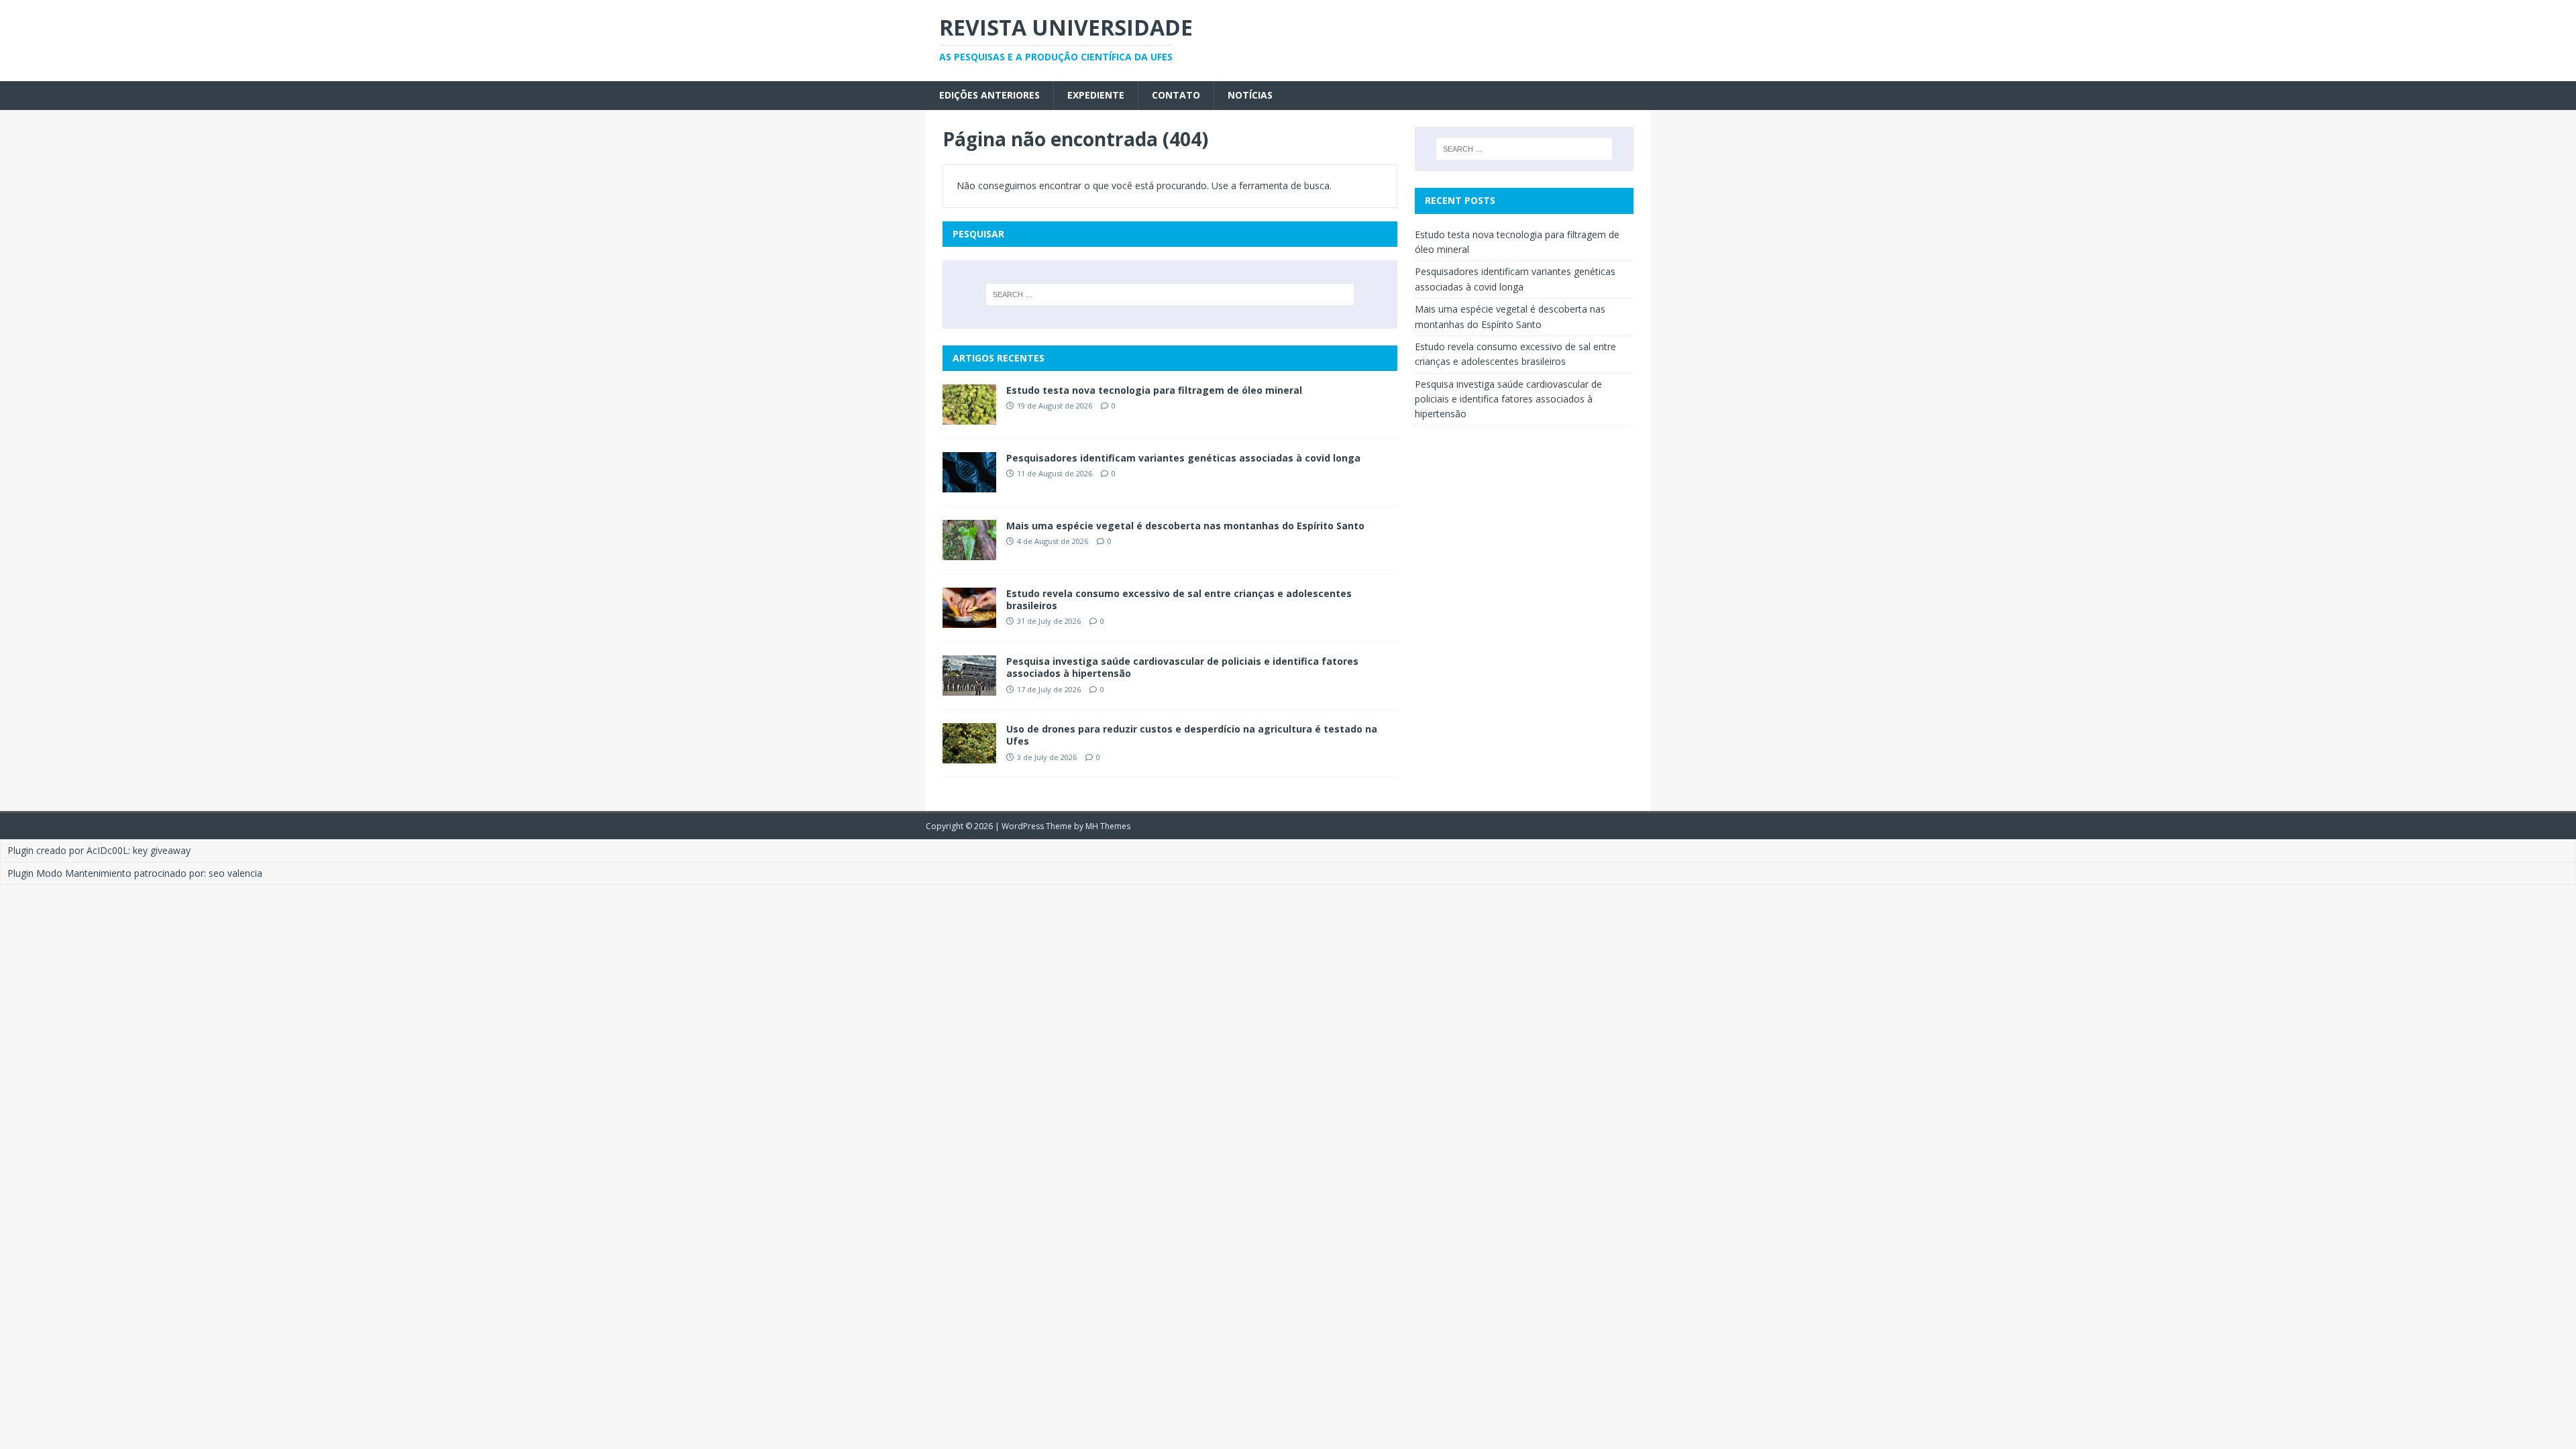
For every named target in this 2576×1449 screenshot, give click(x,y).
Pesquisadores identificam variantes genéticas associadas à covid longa (1185, 458)
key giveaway (162, 850)
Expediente (1096, 95)
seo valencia (235, 873)
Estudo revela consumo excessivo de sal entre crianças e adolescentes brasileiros (1179, 599)
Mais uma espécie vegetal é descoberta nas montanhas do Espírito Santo (1185, 526)
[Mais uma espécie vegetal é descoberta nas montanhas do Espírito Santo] (969, 552)
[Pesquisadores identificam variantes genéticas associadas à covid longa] (969, 485)
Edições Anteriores (989, 95)
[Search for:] (1170, 294)
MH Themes (1108, 826)
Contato (1176, 95)
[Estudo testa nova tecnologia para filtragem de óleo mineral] (969, 416)
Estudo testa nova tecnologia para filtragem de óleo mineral (1154, 390)
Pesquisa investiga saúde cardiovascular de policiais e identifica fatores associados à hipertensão (1182, 667)
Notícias (1250, 95)
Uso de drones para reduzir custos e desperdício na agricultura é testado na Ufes (1192, 735)
